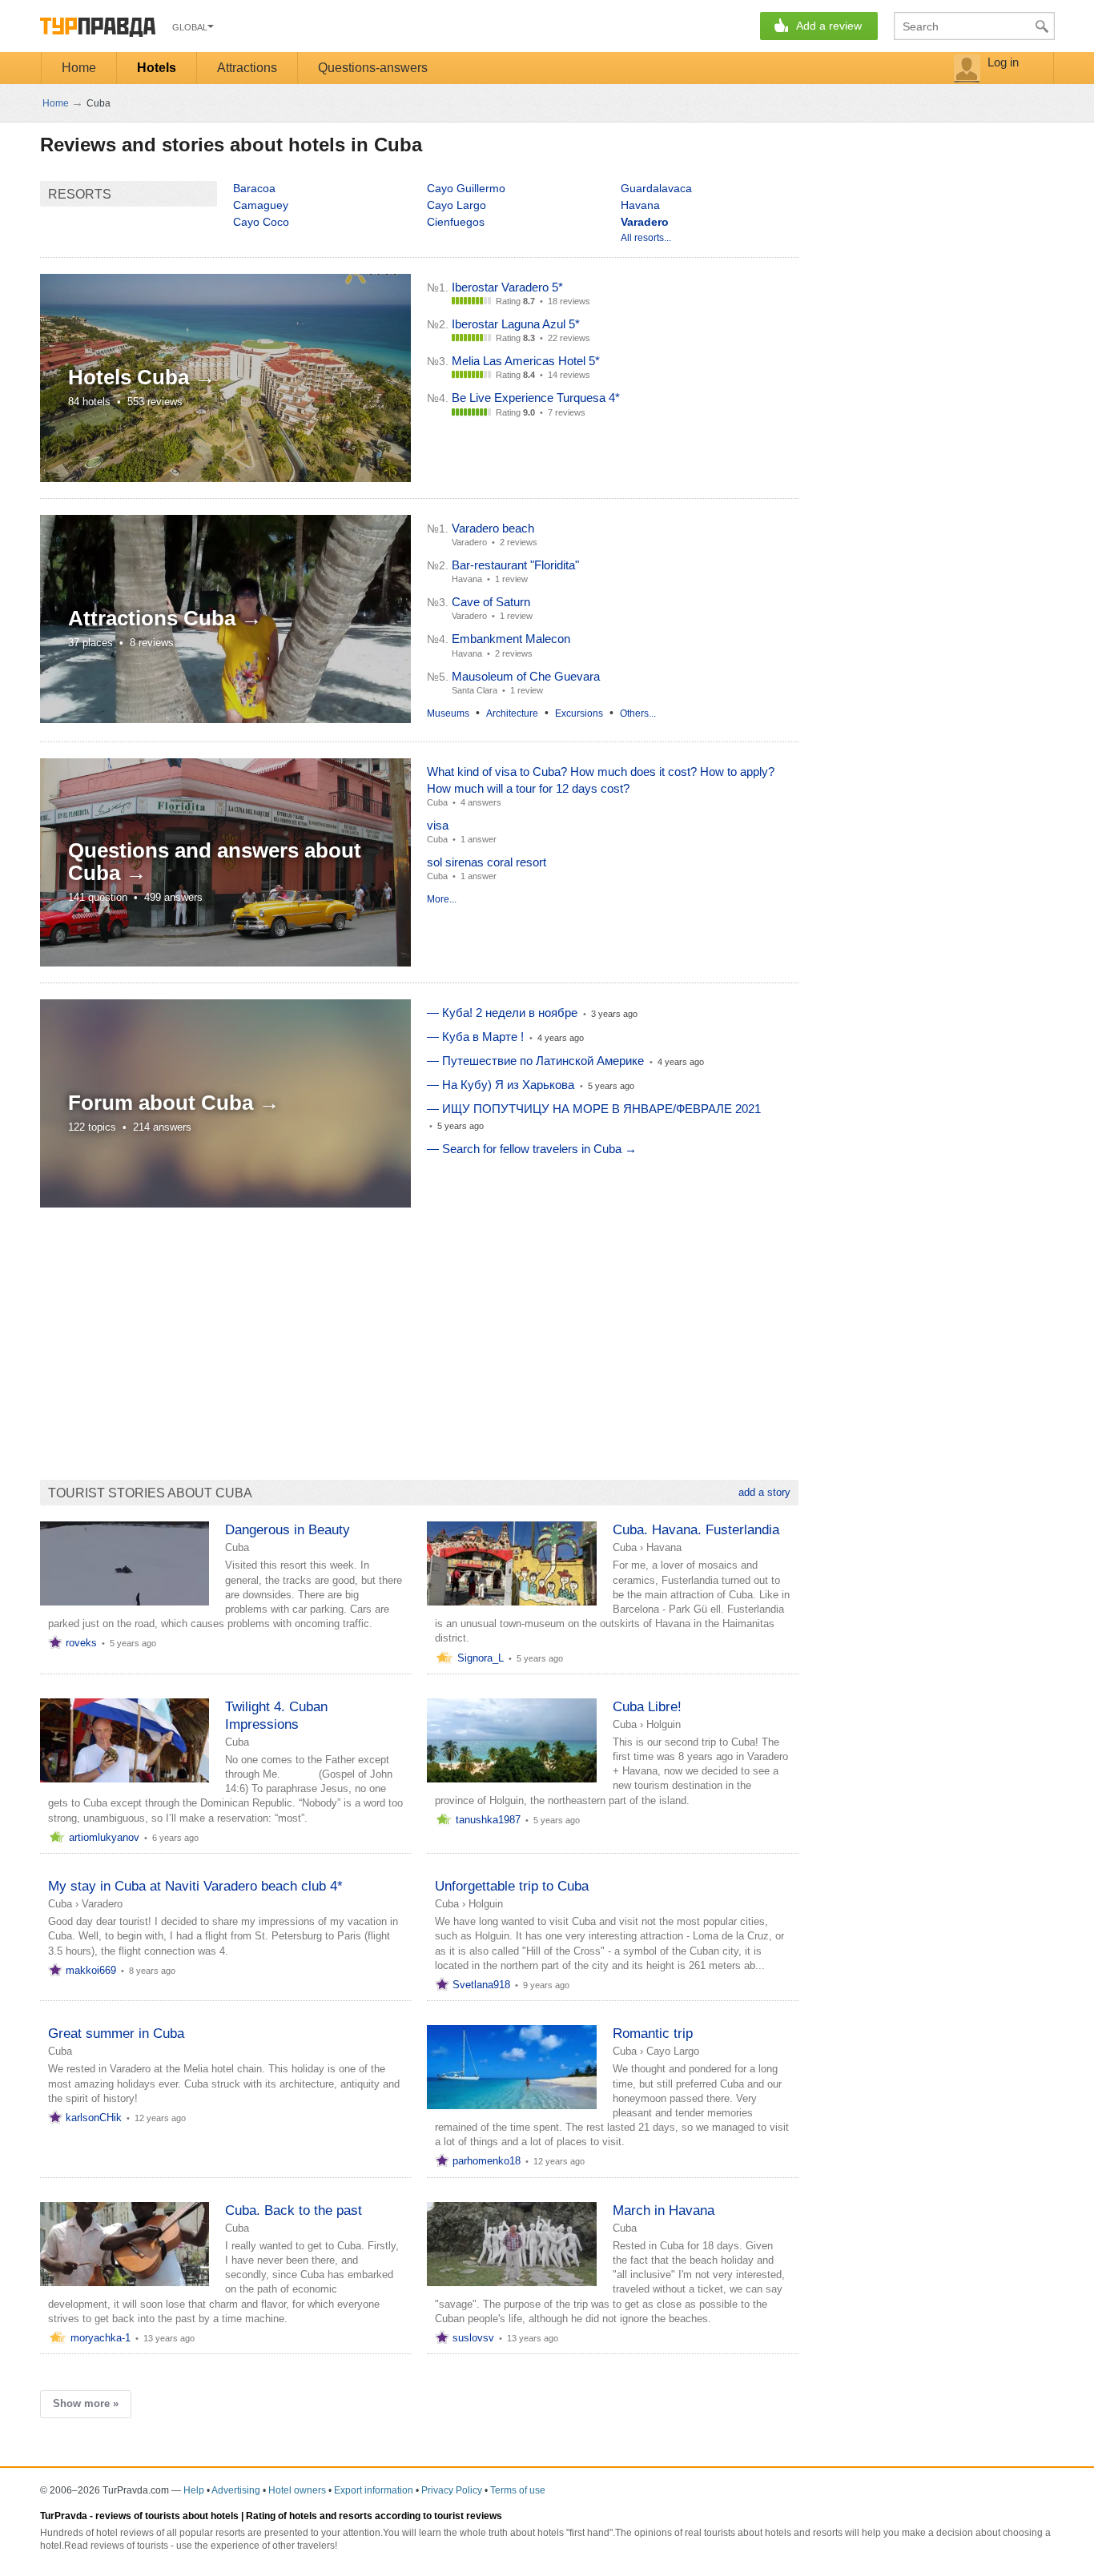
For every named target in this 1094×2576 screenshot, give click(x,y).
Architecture (512, 713)
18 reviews (569, 301)
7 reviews (567, 412)
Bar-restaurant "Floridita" (515, 565)
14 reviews (569, 375)
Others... (638, 713)
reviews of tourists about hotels (167, 2516)
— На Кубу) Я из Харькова (501, 1085)
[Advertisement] (332, 1336)
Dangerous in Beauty (288, 1530)
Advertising (236, 2490)
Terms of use (518, 2490)
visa (438, 825)
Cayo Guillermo (466, 188)
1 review (511, 579)
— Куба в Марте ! (475, 1037)
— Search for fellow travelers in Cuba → (532, 1149)
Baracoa (254, 188)
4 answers (481, 802)
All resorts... (646, 238)
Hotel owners (297, 2490)
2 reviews (519, 542)
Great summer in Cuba (116, 2033)
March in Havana (664, 2210)
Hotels (157, 68)
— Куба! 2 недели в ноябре (502, 1013)
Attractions (247, 68)
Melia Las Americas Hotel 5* (526, 361)
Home (79, 68)
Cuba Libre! (647, 1707)
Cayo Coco (261, 222)
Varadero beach (493, 528)
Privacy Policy (452, 2490)
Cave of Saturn (491, 602)
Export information (374, 2490)
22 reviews (569, 338)
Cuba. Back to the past (294, 2210)
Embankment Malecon (511, 639)
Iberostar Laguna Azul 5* (516, 324)
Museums (448, 713)
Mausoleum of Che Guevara (526, 676)
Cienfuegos (456, 222)
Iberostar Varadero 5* (507, 287)
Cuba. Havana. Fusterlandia (696, 1530)
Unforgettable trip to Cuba (512, 1886)
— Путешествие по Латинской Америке (535, 1061)
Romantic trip (653, 2033)
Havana (640, 205)
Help (194, 2490)
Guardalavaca (656, 188)
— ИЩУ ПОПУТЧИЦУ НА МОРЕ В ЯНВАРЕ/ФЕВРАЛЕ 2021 (594, 1109)
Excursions (579, 713)
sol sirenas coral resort (487, 862)
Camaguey (261, 205)
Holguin (664, 1724)
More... (442, 899)
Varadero (102, 1904)
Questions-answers (373, 68)
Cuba (437, 802)
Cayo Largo (457, 205)
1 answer (479, 839)
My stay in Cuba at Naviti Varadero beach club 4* (195, 1886)
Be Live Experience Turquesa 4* (536, 398)
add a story (764, 1492)
